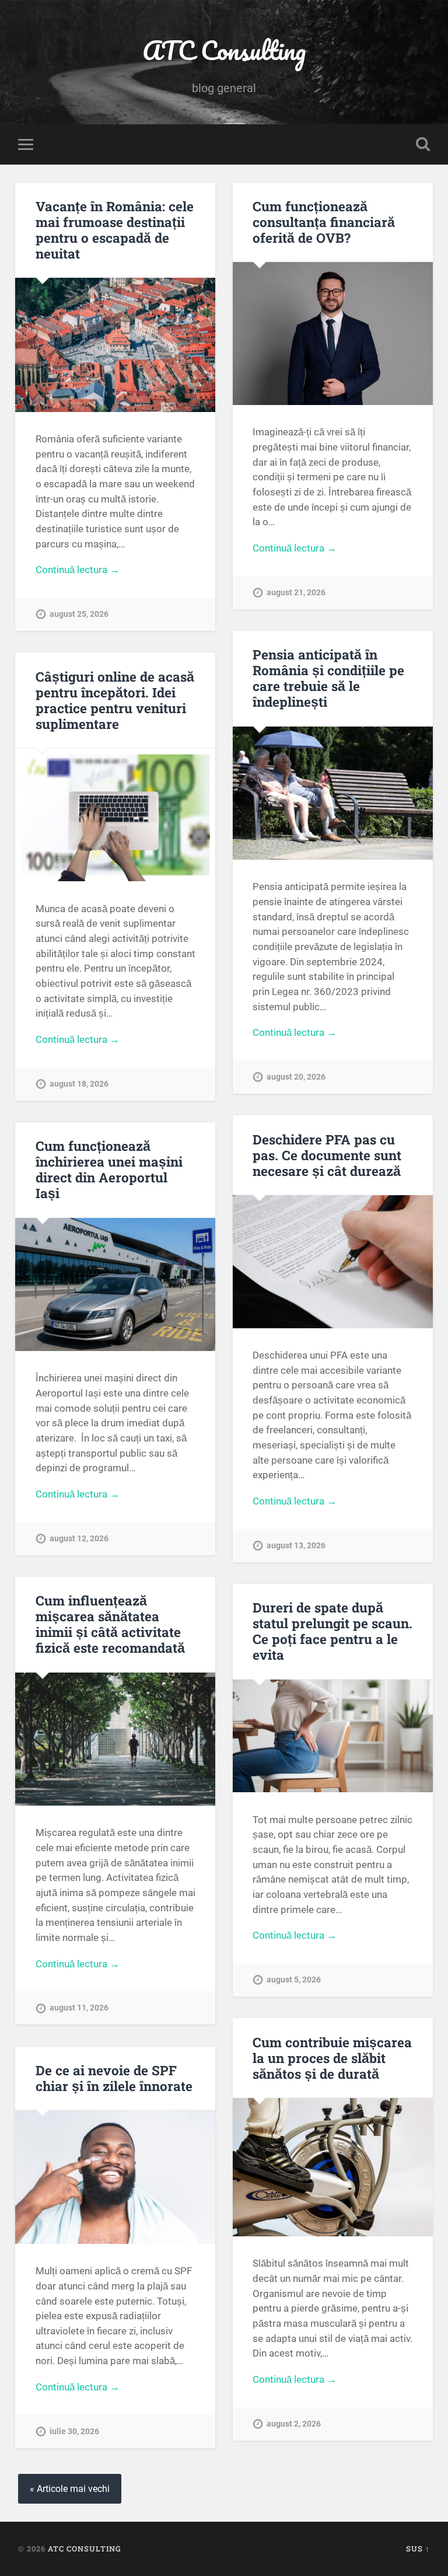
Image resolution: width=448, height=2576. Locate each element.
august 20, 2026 (296, 1077)
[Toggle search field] (423, 144)
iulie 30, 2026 (74, 2432)
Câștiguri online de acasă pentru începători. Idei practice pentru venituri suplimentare (115, 700)
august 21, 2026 (296, 593)
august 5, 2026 (294, 1980)
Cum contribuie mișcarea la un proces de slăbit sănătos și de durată (332, 2058)
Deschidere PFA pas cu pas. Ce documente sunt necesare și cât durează (327, 1155)
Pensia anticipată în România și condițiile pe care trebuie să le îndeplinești (328, 678)
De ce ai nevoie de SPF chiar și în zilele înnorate (114, 2078)
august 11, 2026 (79, 2008)
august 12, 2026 (79, 1539)
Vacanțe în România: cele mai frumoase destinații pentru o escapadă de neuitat (115, 230)
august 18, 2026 (79, 1084)
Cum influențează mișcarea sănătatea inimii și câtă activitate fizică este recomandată (110, 1624)
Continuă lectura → (78, 570)
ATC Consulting (224, 50)
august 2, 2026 (294, 2424)
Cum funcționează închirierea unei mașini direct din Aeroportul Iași (109, 1169)
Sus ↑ (418, 2549)
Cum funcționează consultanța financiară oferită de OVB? (324, 222)
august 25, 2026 (79, 614)
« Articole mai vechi (70, 2489)
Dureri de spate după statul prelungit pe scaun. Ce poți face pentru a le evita (332, 1631)
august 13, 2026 (296, 1546)
